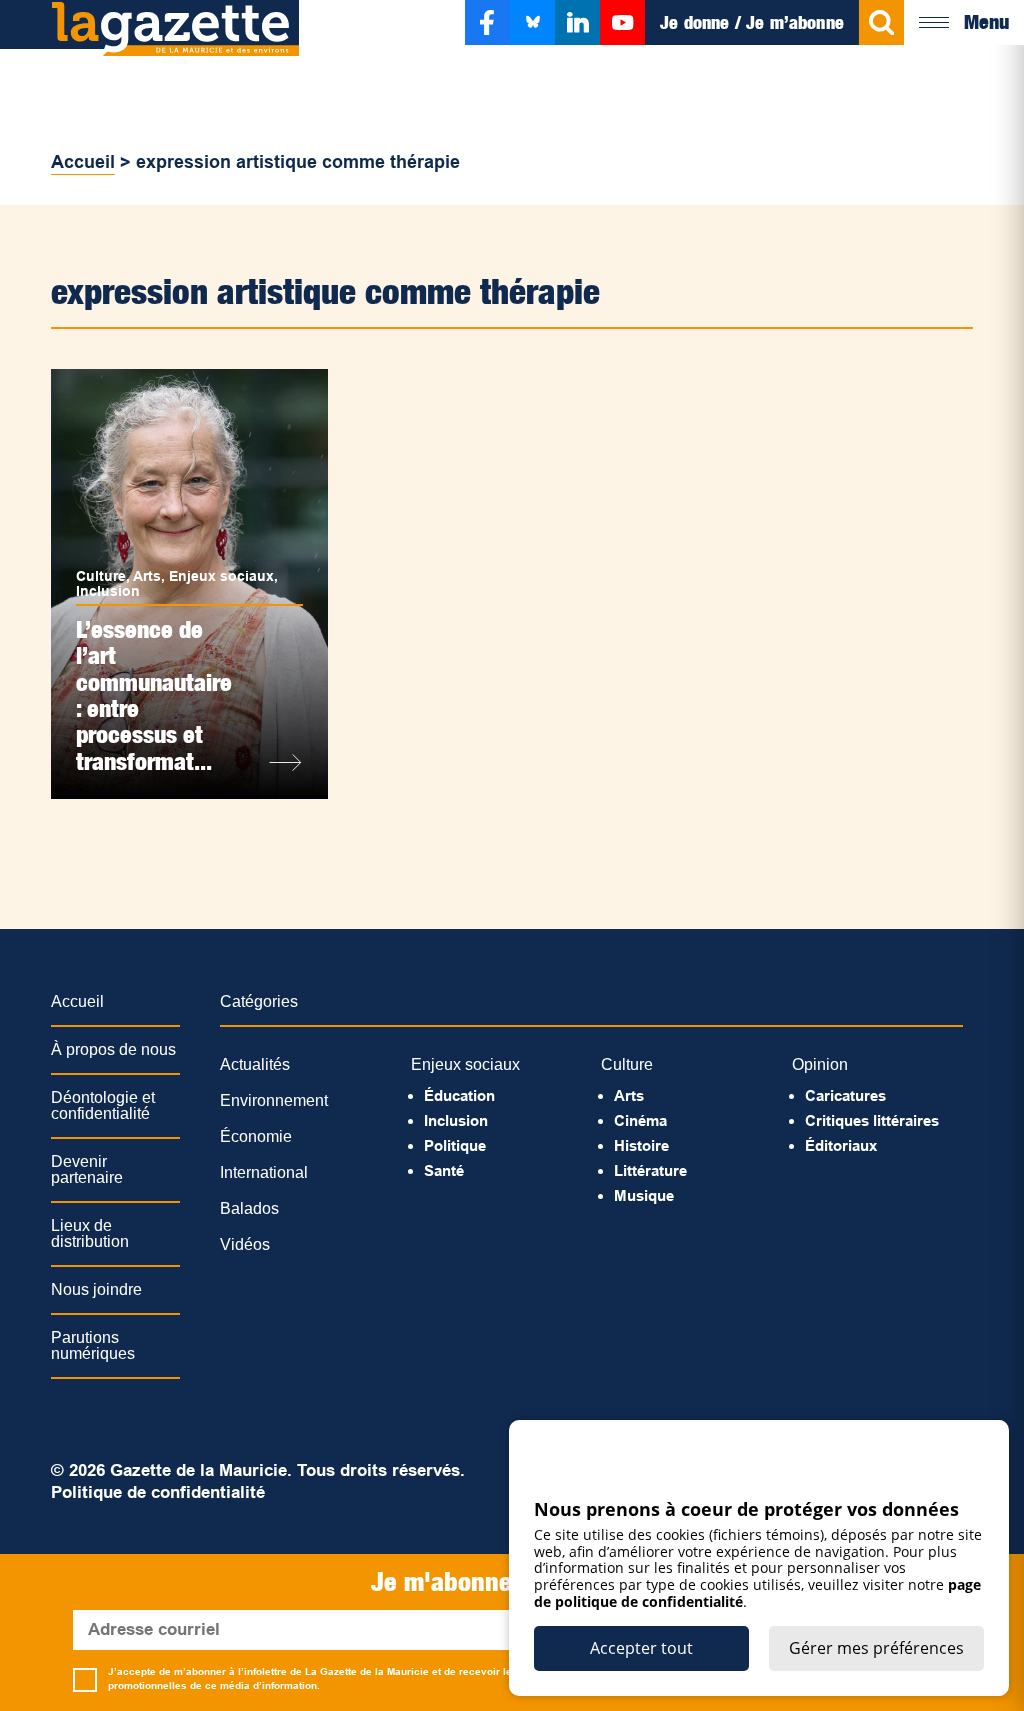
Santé (444, 1170)
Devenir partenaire (87, 1169)
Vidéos (245, 1244)
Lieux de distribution (90, 1233)
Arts (147, 576)
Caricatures (845, 1095)
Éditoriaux (841, 1145)
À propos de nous (113, 1049)
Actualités (255, 1064)
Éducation (459, 1095)
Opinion (820, 1064)
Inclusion (108, 591)
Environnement (274, 1100)
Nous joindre (96, 1289)
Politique (455, 1145)
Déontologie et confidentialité (103, 1105)
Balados (249, 1208)
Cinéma (640, 1120)
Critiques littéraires (872, 1120)
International (264, 1172)
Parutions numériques (93, 1345)
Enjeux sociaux (221, 576)
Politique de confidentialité (158, 1492)
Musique (644, 1195)
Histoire (641, 1145)
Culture (101, 576)
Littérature (650, 1170)
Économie (256, 1136)
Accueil (83, 162)
